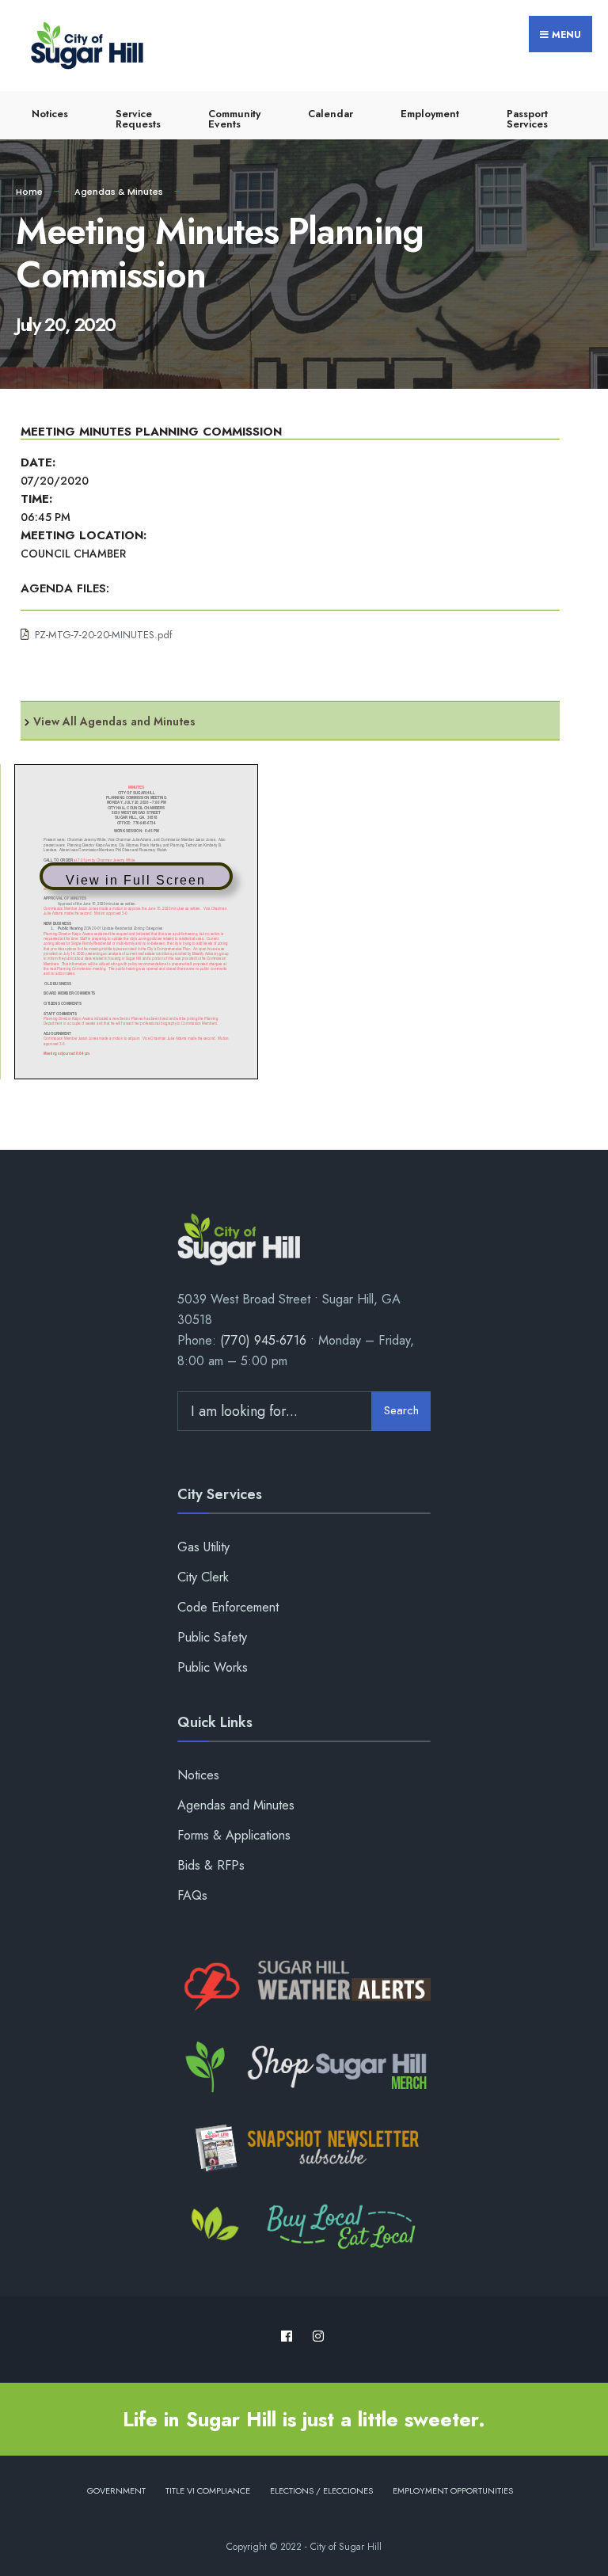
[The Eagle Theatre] (304, 2228)
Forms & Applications (234, 1835)
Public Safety (212, 1637)
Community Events (234, 119)
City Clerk (203, 1577)
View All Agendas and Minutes (114, 721)
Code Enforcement (228, 1607)
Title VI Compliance (208, 2490)
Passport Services (527, 119)
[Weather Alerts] (304, 1987)
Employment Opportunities (453, 2490)
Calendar (331, 114)
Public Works (213, 1667)
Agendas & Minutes (119, 192)
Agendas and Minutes (236, 1805)
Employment (430, 114)
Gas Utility (203, 1547)
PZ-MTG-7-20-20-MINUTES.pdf (104, 635)
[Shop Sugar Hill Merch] (304, 2068)
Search (401, 1410)
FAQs (192, 1895)
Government (116, 2490)
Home (29, 192)
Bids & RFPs (211, 1865)
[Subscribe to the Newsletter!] (304, 2148)
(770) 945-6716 (263, 1340)
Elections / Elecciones (321, 2490)
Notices (50, 114)
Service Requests (138, 119)
